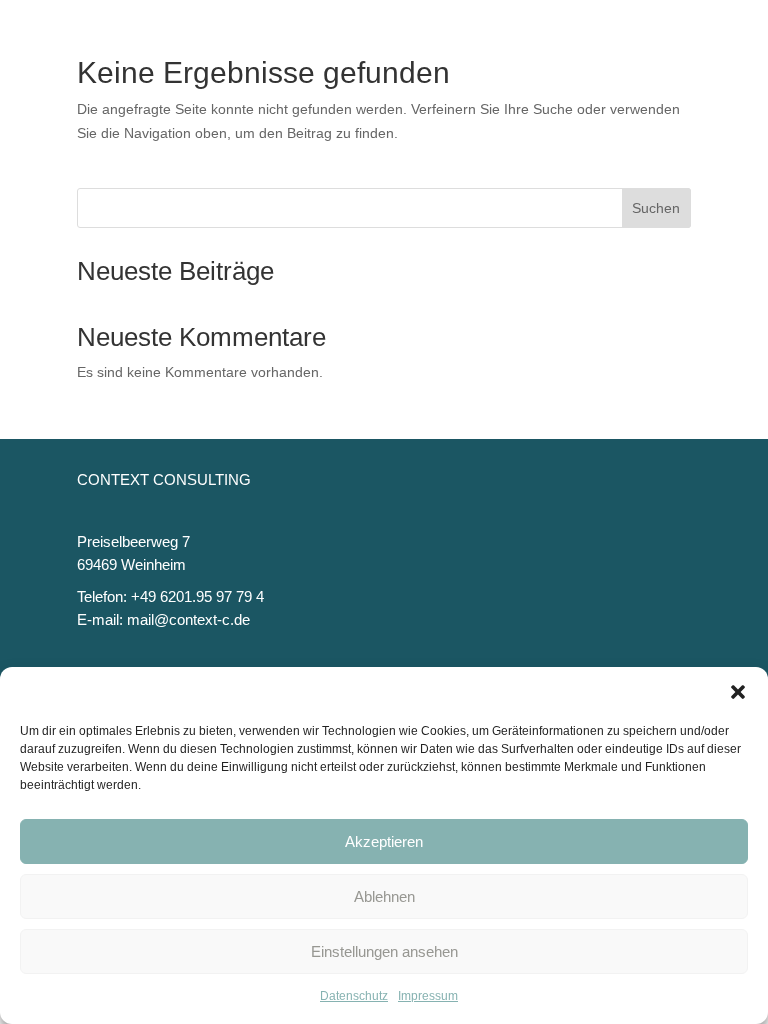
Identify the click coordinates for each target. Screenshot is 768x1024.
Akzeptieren (384, 841)
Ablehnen (384, 896)
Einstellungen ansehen (384, 951)
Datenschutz (354, 996)
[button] (738, 692)
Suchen (656, 208)
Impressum (428, 996)
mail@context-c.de (188, 619)
